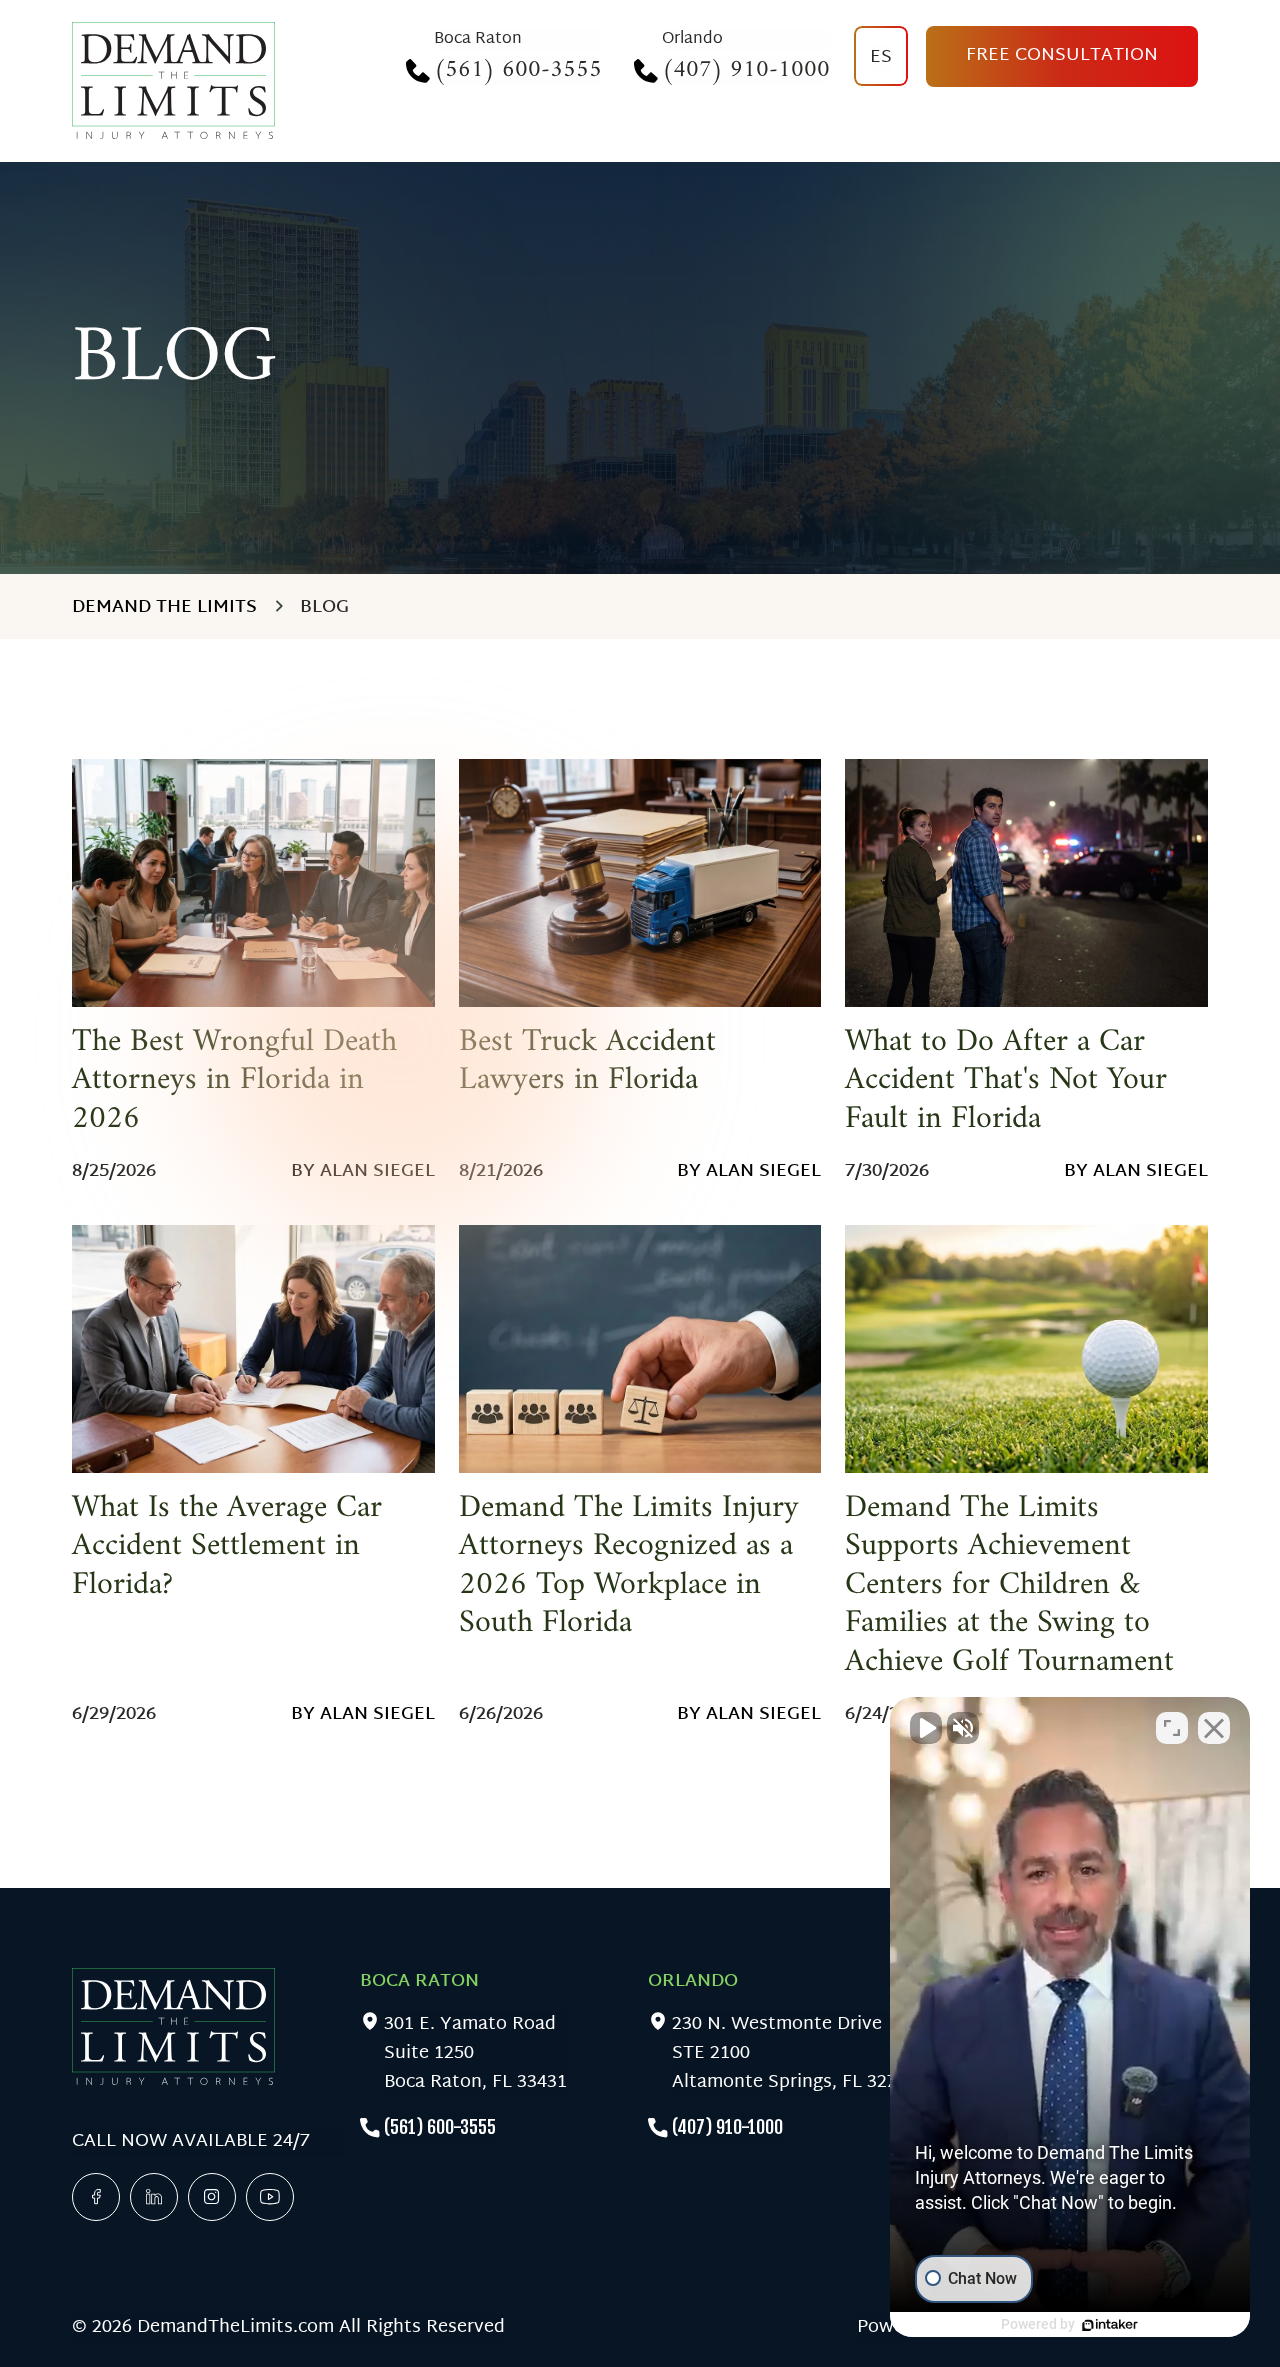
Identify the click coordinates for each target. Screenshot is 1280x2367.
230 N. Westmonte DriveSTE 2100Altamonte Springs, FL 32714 (794, 2054)
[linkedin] (154, 2197)
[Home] (173, 80)
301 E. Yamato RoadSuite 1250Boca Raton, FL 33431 (475, 2054)
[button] (1070, 2017)
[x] (212, 2197)
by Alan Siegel (363, 1171)
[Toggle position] (1172, 1728)
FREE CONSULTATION (1062, 55)
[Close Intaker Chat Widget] (1214, 1728)
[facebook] (96, 2197)
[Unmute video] (926, 1728)
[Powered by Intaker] (1110, 2325)
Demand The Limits (164, 607)
